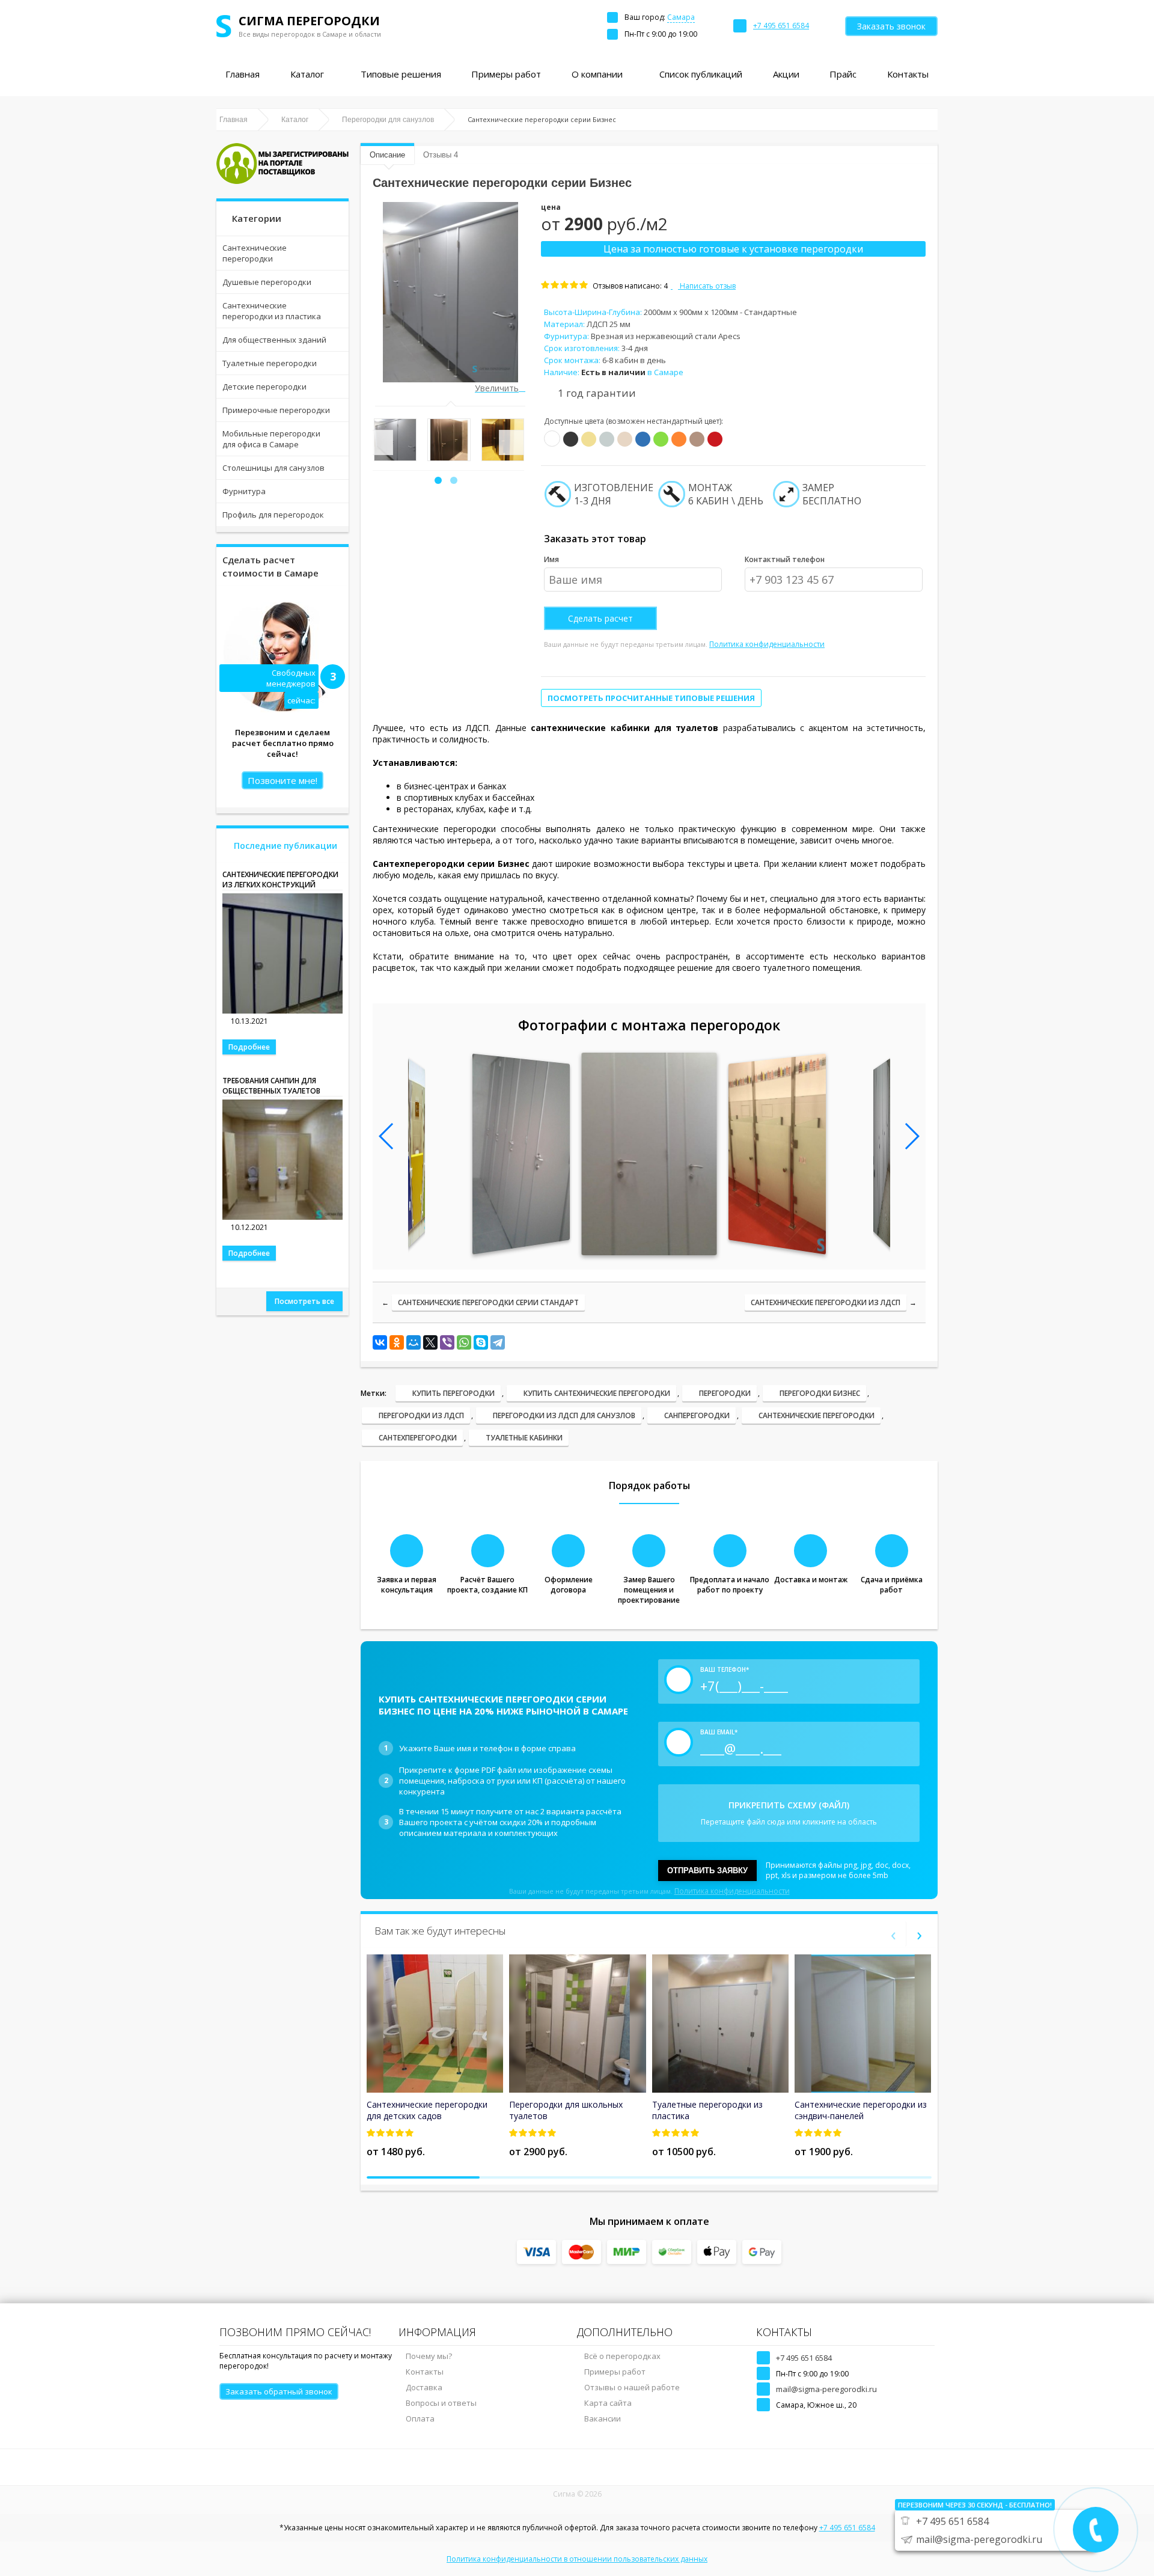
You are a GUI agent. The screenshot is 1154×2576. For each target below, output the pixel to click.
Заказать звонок (891, 26)
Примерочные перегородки (276, 410)
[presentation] (380, 442)
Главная (243, 74)
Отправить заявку (707, 1871)
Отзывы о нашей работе (632, 2387)
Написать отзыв (707, 286)
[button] (438, 480)
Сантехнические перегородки (255, 253)
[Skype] (481, 1342)
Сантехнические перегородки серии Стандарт (488, 1302)
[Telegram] (498, 1342)
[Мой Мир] (414, 1342)
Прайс (843, 74)
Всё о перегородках (622, 2356)
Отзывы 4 (441, 155)
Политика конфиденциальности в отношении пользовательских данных (577, 2559)
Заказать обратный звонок (279, 2391)
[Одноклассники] (397, 1342)
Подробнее (249, 1047)
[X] (430, 1342)
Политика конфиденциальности (767, 644)
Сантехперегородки (418, 1438)
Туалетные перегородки (270, 363)
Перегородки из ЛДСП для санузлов (564, 1415)
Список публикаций (701, 74)
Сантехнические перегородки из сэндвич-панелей (861, 2110)
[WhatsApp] (464, 1342)
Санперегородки (697, 1415)
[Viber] (447, 1342)
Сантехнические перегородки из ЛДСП (826, 1302)
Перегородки (725, 1393)
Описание (387, 155)
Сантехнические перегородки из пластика (272, 311)
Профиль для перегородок (273, 515)
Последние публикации (285, 846)
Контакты (908, 74)
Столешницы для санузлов (273, 468)
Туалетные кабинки (524, 1438)
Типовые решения (401, 74)
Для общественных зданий (274, 340)
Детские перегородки (264, 387)
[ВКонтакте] (380, 1342)
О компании (597, 74)
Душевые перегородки (267, 282)
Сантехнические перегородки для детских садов (427, 2110)
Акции (786, 74)
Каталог (307, 74)
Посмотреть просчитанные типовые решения (651, 698)
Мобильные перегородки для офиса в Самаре (271, 439)
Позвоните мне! (282, 780)
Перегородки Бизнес (820, 1393)
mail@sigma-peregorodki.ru (826, 2389)
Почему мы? (429, 2356)
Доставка (424, 2387)
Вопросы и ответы (441, 2403)
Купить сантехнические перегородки (597, 1393)
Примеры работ (506, 74)
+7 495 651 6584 (804, 2358)
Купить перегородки (453, 1393)
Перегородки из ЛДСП (421, 1415)
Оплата (420, 2418)
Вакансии (603, 2418)
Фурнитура (244, 491)
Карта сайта (608, 2403)
